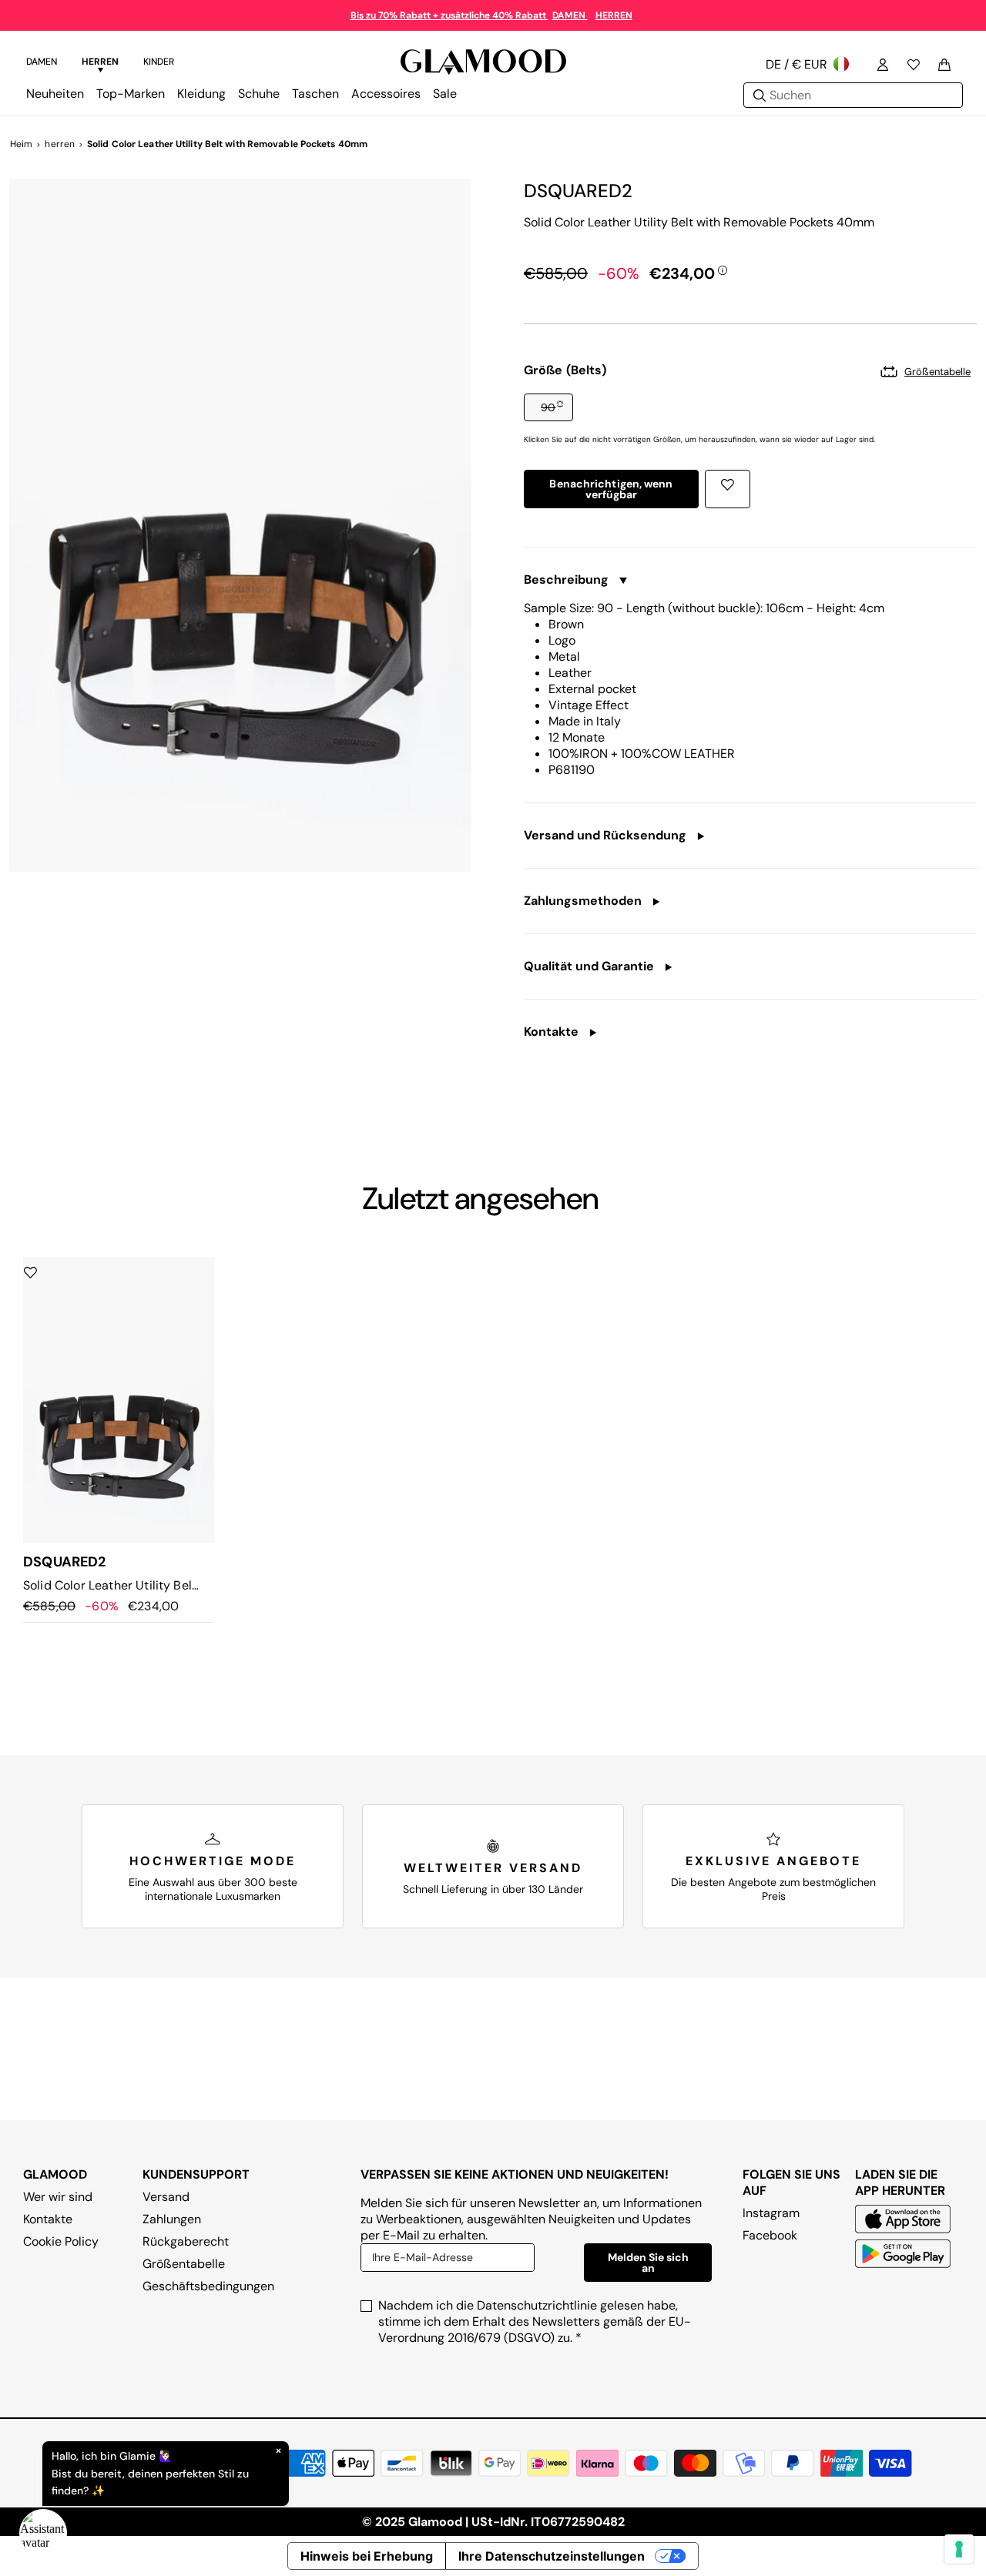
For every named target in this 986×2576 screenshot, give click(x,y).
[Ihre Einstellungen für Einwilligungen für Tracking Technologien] (959, 2549)
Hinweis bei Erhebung (367, 2556)
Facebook (770, 2235)
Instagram (771, 2213)
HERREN (614, 15)
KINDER (159, 62)
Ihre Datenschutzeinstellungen (552, 2556)
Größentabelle (184, 2264)
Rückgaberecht (186, 2241)
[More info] (723, 270)
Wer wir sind (58, 2197)
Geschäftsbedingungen (208, 2286)
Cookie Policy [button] (61, 2241)
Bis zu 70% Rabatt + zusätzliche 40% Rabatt (449, 15)
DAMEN (570, 15)
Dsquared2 (578, 191)
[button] (548, 407)
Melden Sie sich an (648, 2263)
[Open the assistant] (43, 2533)
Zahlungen (172, 2219)
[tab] (42, 64)
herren (60, 144)
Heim (21, 144)
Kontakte (48, 2219)
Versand (166, 2197)
